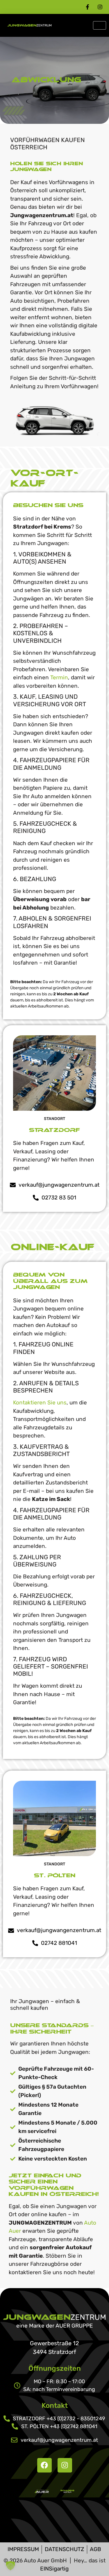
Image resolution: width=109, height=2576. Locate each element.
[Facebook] (44, 2465)
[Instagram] (65, 2465)
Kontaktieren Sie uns (40, 1403)
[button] (10, 2566)
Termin (59, 677)
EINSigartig (54, 2569)
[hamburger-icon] (100, 25)
